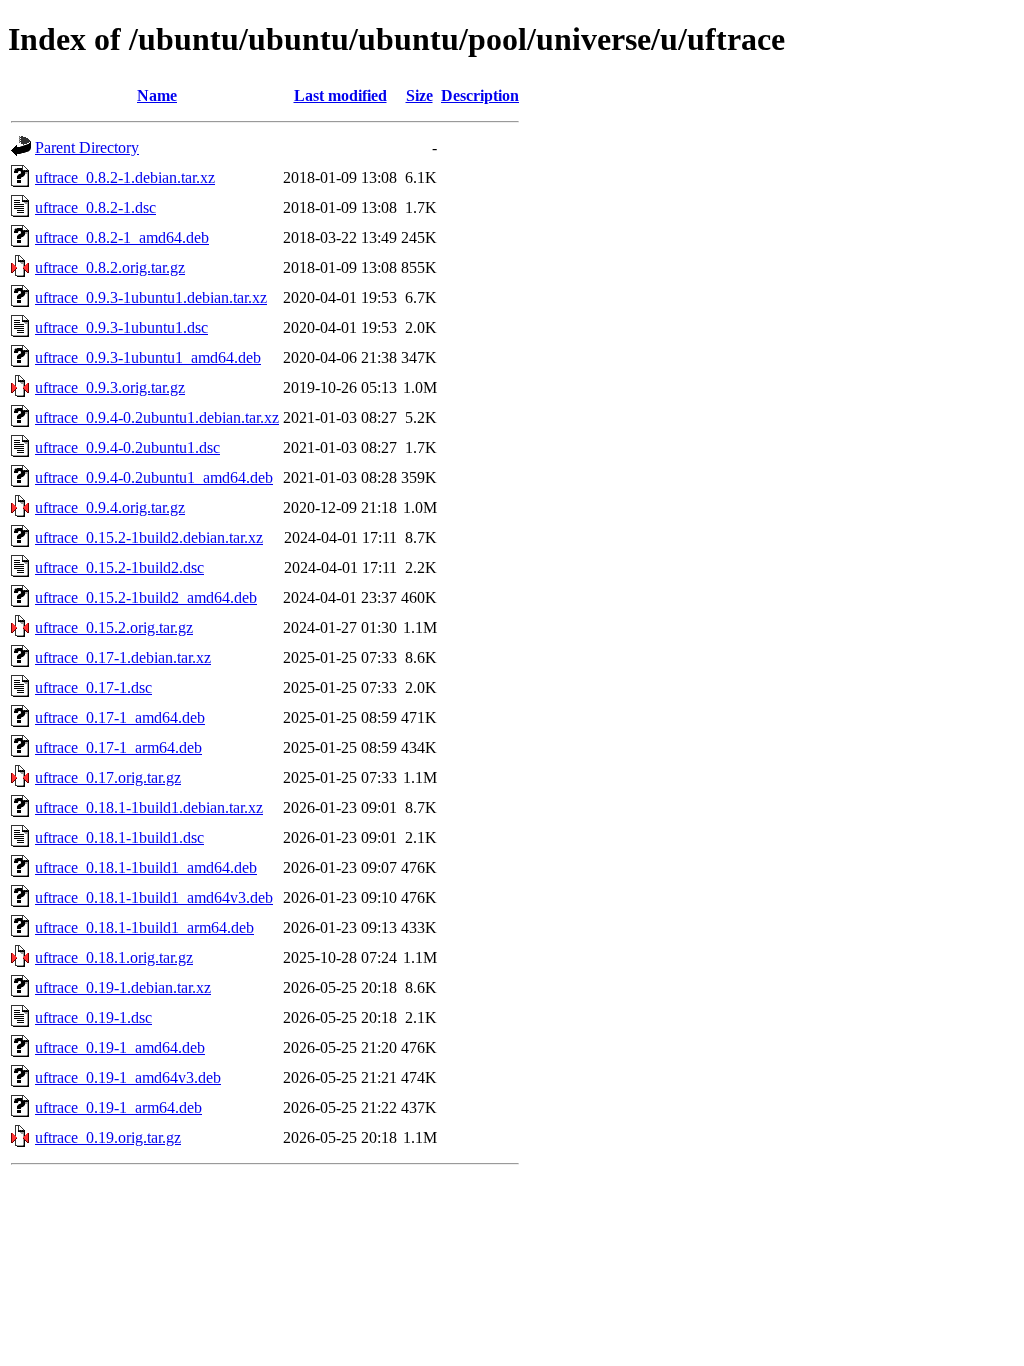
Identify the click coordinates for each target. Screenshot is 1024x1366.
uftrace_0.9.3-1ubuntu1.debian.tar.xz (151, 297)
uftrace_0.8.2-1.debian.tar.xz (125, 177)
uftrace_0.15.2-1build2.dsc (119, 567)
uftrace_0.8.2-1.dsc (95, 207)
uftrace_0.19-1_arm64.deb (118, 1107)
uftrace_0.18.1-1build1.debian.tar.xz (149, 807)
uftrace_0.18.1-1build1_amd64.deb (146, 867)
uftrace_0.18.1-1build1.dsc (119, 837)
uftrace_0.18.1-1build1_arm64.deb (144, 927)
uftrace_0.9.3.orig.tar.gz (110, 387)
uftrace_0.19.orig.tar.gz (108, 1137)
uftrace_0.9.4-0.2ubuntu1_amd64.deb (154, 477)
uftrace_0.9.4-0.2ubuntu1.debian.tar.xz (157, 417)
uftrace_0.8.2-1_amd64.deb (122, 237)
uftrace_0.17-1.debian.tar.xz (123, 657)
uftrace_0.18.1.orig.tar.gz (114, 957)
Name (157, 95)
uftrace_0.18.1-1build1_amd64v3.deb (154, 897)
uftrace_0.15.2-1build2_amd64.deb (146, 597)
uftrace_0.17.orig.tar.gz (108, 777)
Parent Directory (87, 147)
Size (419, 95)
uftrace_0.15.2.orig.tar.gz (114, 627)
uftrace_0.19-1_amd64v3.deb (128, 1077)
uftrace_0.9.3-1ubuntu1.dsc (121, 327)
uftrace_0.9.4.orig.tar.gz (110, 507)
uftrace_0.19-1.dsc (93, 1017)
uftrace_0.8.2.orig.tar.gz (110, 267)
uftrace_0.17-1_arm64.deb (118, 747)
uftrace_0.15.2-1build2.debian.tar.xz (149, 537)
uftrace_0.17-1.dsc (93, 687)
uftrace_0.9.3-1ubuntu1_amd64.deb (148, 357)
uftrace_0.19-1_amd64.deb (120, 1047)
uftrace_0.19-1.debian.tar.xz (123, 987)
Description (480, 95)
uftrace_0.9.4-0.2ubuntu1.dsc (127, 447)
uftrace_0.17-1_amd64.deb (120, 717)
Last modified (340, 95)
